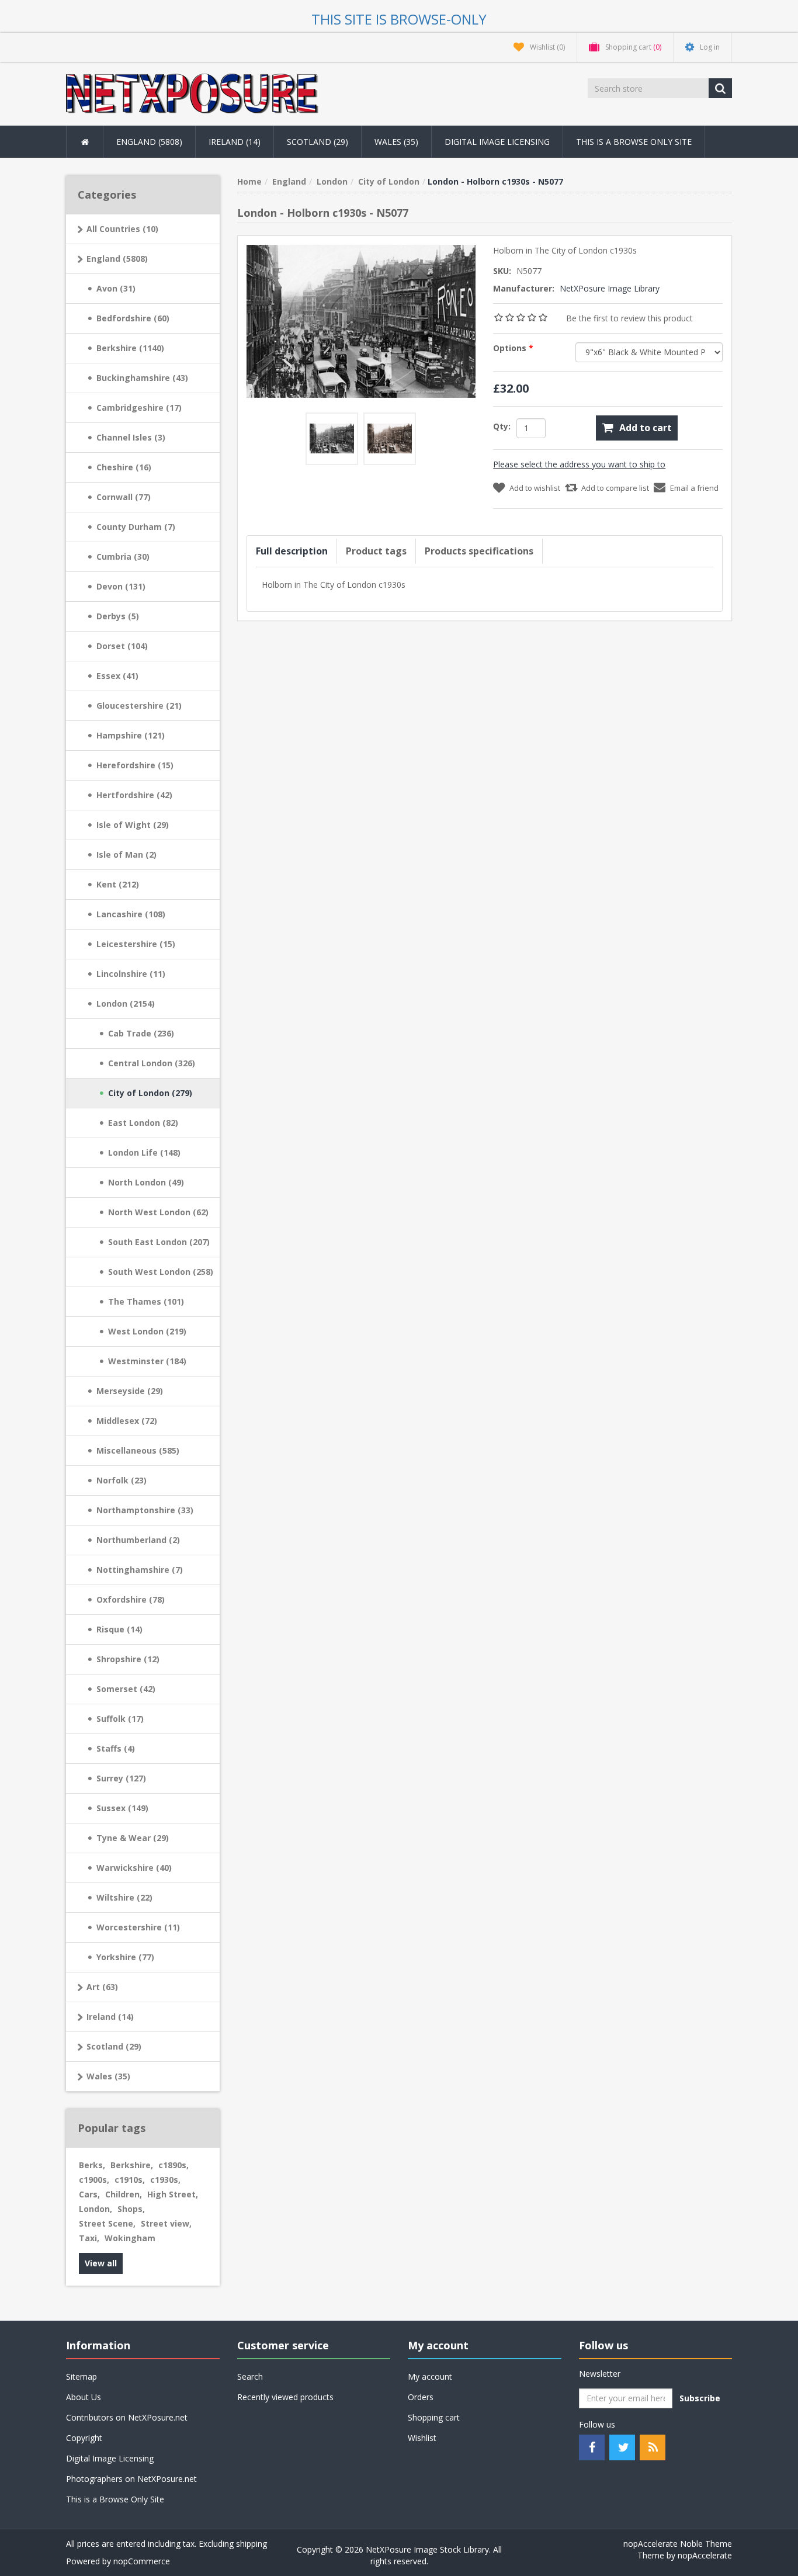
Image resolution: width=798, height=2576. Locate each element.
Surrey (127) (121, 1778)
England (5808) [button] (149, 142)
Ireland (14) (110, 2017)
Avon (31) (116, 288)
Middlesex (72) (127, 1421)
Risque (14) (119, 1629)
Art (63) (102, 1987)
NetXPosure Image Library (610, 288)
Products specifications (479, 551)
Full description (292, 551)
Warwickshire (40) (134, 1868)
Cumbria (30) (123, 557)
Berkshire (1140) (130, 348)
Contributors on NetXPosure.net (127, 2417)
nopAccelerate (705, 2555)
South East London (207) (159, 1242)
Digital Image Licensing (497, 142)
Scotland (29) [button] (318, 142)
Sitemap (81, 2376)
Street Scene (107, 2223)
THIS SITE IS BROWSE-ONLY (399, 19)
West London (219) (147, 1331)
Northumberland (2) (138, 1540)
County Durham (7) (136, 527)
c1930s (165, 2180)
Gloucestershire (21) (139, 705)
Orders (421, 2397)
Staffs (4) (116, 1748)
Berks (92, 2165)
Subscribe (700, 2398)
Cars (89, 2194)
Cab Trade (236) (141, 1033)
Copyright (84, 2438)
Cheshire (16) (124, 467)
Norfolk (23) (122, 1480)
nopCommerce (142, 2561)
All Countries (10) (122, 229)
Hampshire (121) (131, 735)
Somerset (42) (126, 1689)
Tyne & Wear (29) (133, 1838)
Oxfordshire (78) (131, 1599)
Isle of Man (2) (126, 854)
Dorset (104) (122, 646)
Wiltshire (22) (124, 1897)
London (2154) (126, 1003)
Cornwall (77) (124, 497)
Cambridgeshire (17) (139, 408)
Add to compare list (615, 488)
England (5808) (117, 259)
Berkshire (132, 2165)
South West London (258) (161, 1272)
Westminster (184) (147, 1361)
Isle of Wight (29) (133, 825)
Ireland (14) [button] (235, 142)
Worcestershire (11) (138, 1927)
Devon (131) (121, 586)
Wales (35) (108, 2076)
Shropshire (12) (128, 1659)
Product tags (376, 551)
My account (430, 2376)
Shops (131, 2209)
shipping (251, 2544)
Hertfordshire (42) (134, 795)
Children (124, 2194)
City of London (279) (150, 1093)
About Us (84, 2397)
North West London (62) (158, 1212)
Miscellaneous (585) (138, 1450)
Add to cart (646, 428)
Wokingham (130, 2238)
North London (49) (146, 1182)
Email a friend (694, 488)
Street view (166, 2223)
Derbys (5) (118, 616)
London (96, 2209)
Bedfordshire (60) (133, 318)
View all (101, 2263)
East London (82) (143, 1123)
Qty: (502, 426)
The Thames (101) (146, 1301)
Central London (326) (152, 1063)
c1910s (130, 2180)
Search (250, 2376)
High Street (173, 2194)
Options (511, 348)
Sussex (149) (122, 1808)
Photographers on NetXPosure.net (131, 2479)
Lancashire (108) (131, 914)
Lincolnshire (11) (131, 974)
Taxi (89, 2238)
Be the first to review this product (629, 318)
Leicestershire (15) (136, 944)
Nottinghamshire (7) (140, 1570)
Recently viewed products (285, 2397)
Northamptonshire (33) (145, 1510)
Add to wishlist (535, 488)
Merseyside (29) (130, 1391)
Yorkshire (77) (125, 1957)
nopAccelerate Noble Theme (678, 2544)
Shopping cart (434, 2417)
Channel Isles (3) (131, 437)
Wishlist (422, 2438)
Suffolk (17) (120, 1719)
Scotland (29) (114, 2046)
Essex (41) (117, 676)
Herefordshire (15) (135, 765)
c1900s (94, 2180)
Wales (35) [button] (396, 142)
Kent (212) (118, 884)
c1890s (174, 2165)
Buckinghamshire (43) (142, 378)
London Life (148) (144, 1152)
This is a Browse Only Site (634, 142)
